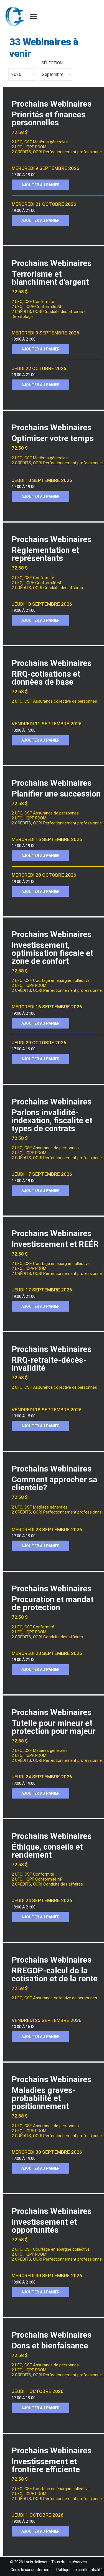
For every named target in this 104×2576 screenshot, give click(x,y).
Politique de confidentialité (79, 2570)
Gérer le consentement (31, 2570)
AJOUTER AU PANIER (40, 185)
